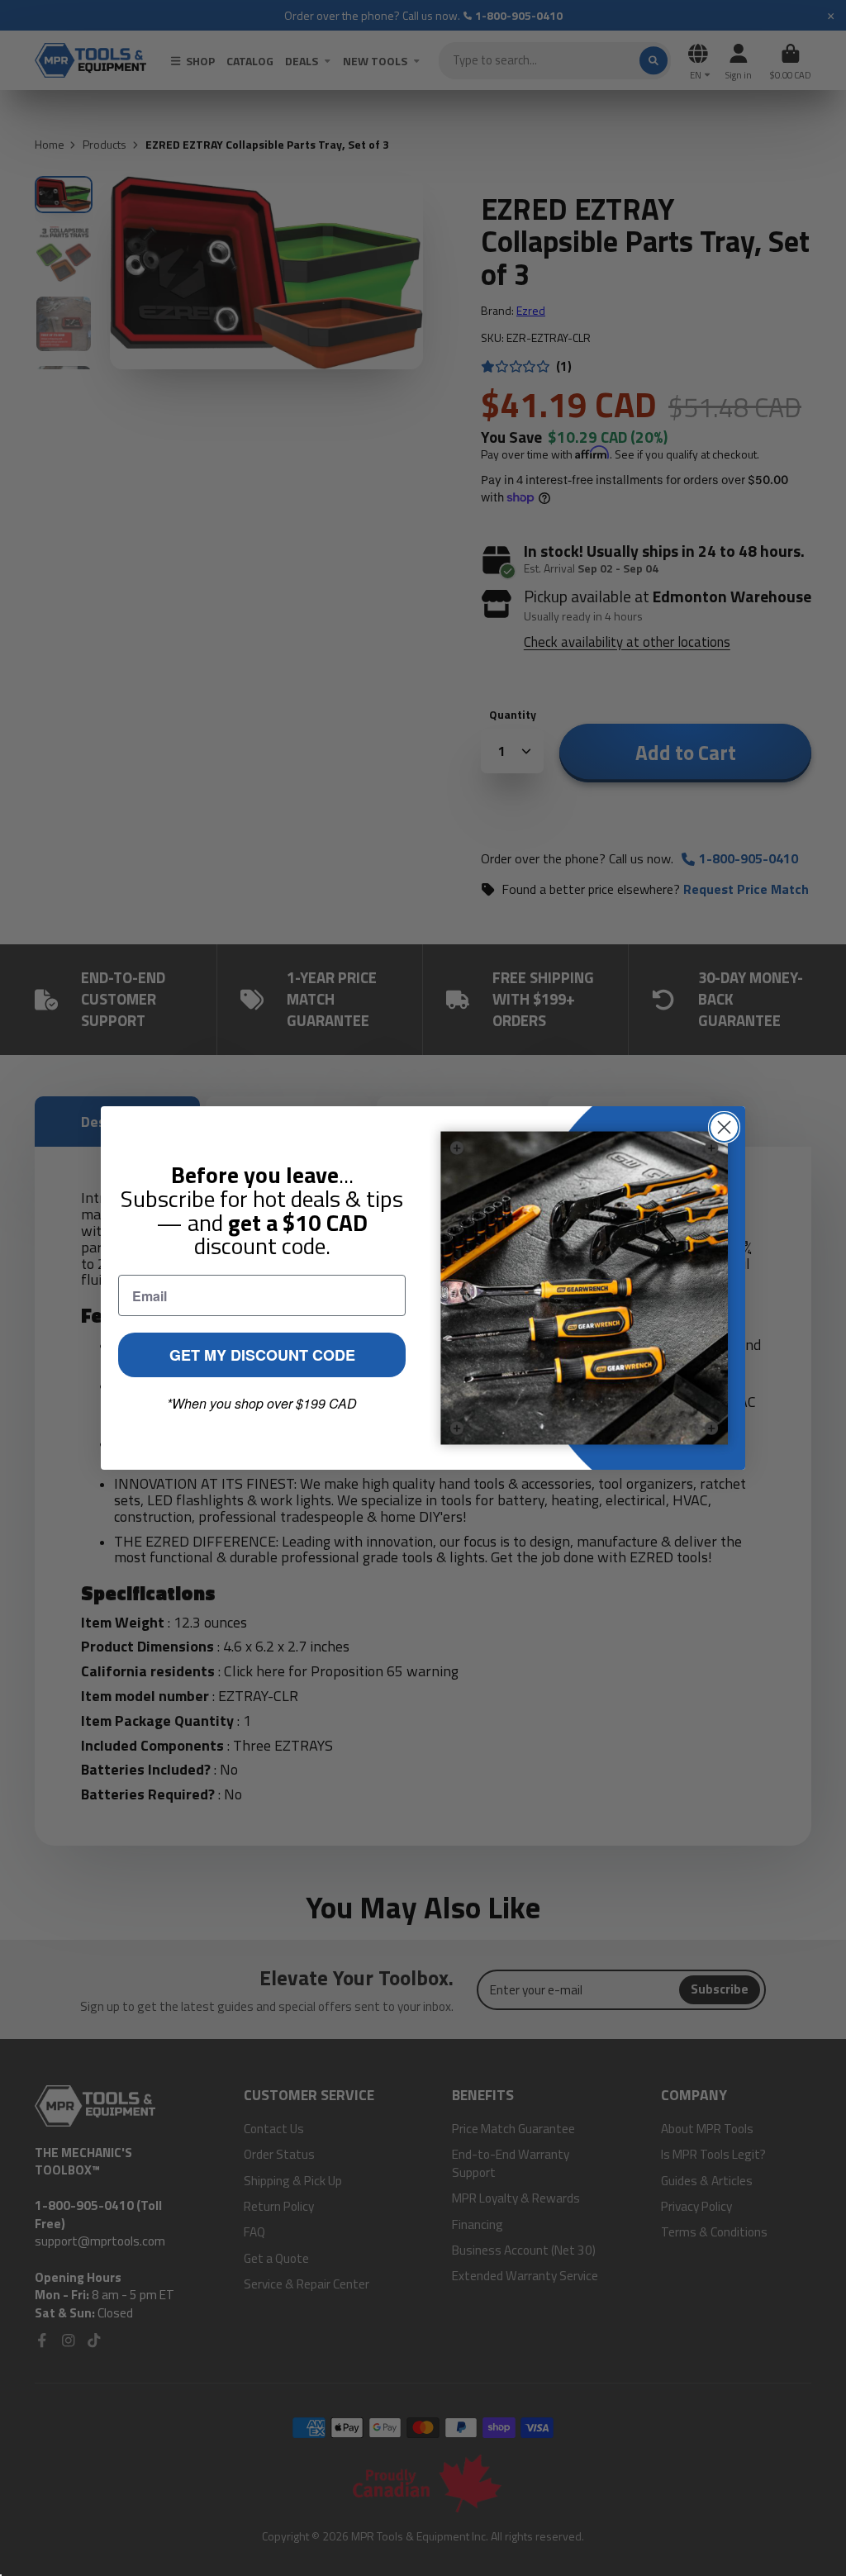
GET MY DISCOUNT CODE (262, 1355)
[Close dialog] (724, 1127)
